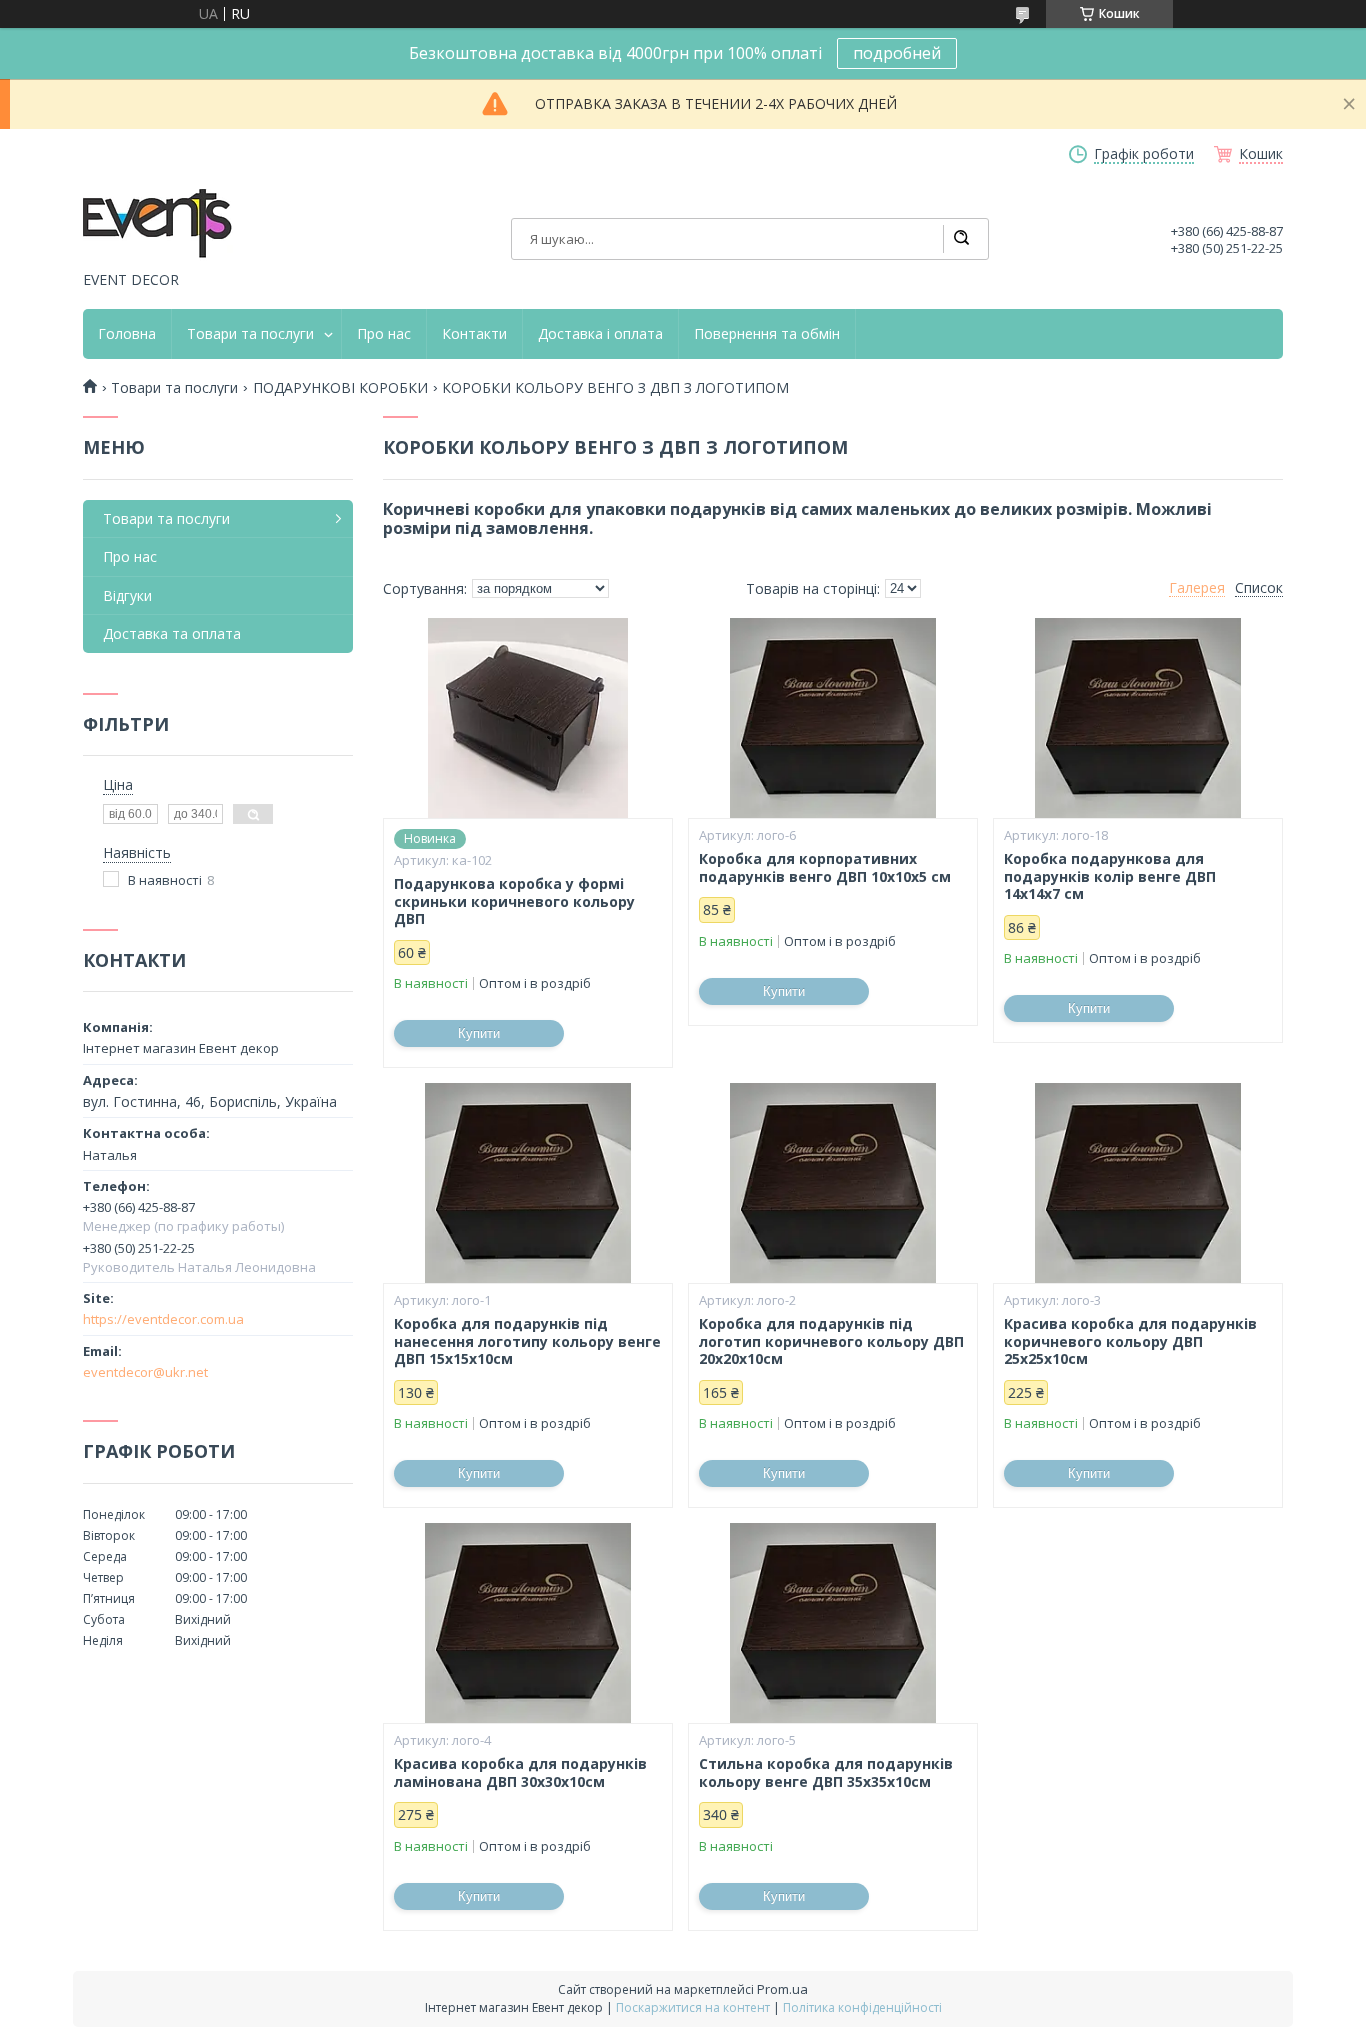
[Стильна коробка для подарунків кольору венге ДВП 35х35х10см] (833, 1623)
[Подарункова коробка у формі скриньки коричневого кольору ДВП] (528, 718)
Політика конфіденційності (862, 2007)
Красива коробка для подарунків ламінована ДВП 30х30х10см (520, 1772)
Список (1259, 588)
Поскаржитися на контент (693, 2007)
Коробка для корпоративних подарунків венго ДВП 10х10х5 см (825, 867)
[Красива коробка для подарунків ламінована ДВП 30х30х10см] (528, 1623)
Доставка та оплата (172, 633)
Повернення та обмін (767, 334)
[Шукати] (961, 239)
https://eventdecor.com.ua (163, 1319)
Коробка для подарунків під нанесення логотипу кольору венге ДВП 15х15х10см (527, 1341)
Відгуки (127, 595)
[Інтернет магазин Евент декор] (158, 225)
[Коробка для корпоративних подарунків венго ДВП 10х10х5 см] (833, 718)
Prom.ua (782, 1989)
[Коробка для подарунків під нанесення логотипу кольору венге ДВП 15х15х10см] (528, 1183)
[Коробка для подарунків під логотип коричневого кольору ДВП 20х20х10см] (833, 1183)
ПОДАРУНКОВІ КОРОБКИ (340, 388)
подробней (897, 53)
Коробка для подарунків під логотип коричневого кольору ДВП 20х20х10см (831, 1341)
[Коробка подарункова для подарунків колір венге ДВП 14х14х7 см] (1138, 718)
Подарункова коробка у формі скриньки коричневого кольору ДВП (514, 901)
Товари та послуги (250, 334)
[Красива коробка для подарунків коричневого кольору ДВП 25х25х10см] (1138, 1183)
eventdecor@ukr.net (145, 1372)
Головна (127, 334)
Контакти (474, 334)
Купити (479, 1033)
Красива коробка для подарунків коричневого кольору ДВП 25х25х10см (1130, 1341)
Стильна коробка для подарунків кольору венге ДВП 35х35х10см (826, 1772)
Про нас (384, 334)
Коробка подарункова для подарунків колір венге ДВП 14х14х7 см (1110, 876)
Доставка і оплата (600, 334)
